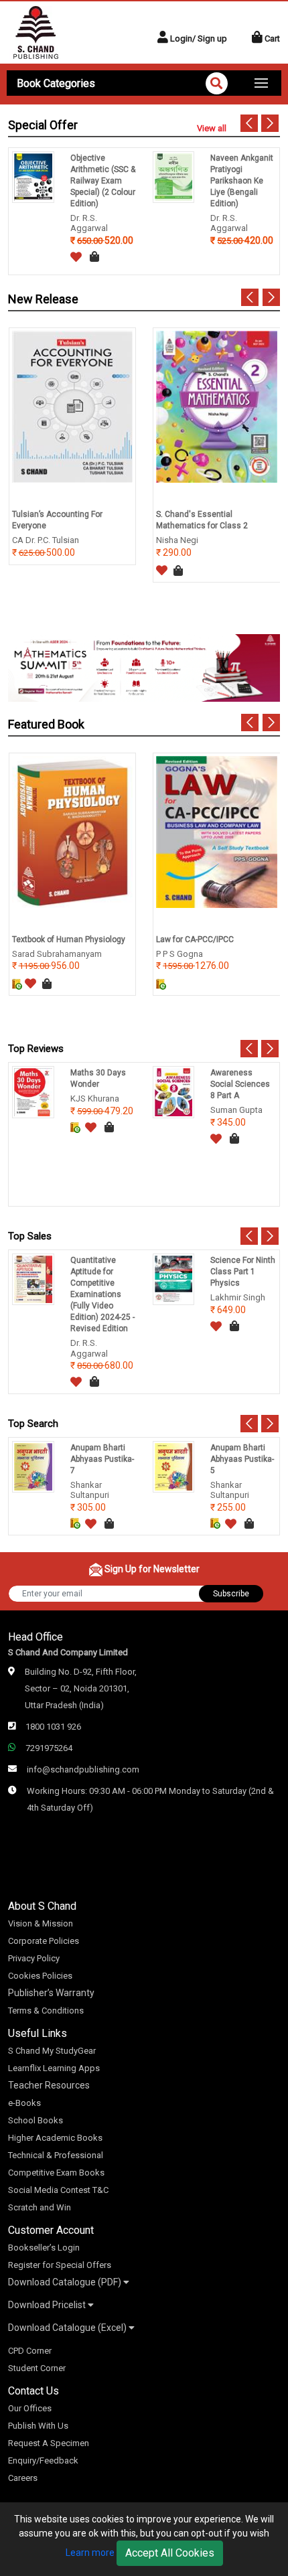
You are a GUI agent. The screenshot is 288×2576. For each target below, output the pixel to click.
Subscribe (231, 1594)
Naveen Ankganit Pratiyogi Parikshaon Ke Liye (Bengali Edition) (242, 181)
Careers (23, 2478)
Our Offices (30, 2408)
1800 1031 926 (53, 1727)
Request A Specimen (49, 2443)
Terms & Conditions (46, 2011)
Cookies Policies (40, 1976)
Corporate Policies (44, 1941)
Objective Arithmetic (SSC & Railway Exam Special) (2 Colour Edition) (103, 181)
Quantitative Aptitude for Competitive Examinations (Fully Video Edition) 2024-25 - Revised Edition (102, 1294)
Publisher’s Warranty (51, 1993)
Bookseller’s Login (44, 2248)
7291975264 (49, 1748)
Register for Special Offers (60, 2265)
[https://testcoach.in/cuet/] (144, 667)
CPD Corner (30, 2351)
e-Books (24, 2103)
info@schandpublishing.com (83, 1769)
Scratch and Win (40, 2207)
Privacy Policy (34, 1958)
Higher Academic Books (55, 2138)
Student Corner (37, 2368)
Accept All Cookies (170, 2553)
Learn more (90, 2553)
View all (212, 128)
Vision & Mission (41, 1923)
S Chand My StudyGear (52, 2051)
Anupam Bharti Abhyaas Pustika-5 (242, 1459)
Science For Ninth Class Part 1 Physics (243, 1272)
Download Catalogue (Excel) (68, 2328)
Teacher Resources (49, 2085)
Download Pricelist (48, 2305)
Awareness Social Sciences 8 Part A (240, 1084)
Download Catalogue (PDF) (66, 2282)
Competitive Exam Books (56, 2173)
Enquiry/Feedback (43, 2460)
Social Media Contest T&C (58, 2190)
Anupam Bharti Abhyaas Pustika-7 (102, 1459)
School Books (35, 2120)
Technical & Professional (56, 2155)
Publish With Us (38, 2426)
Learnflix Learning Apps (54, 2068)
